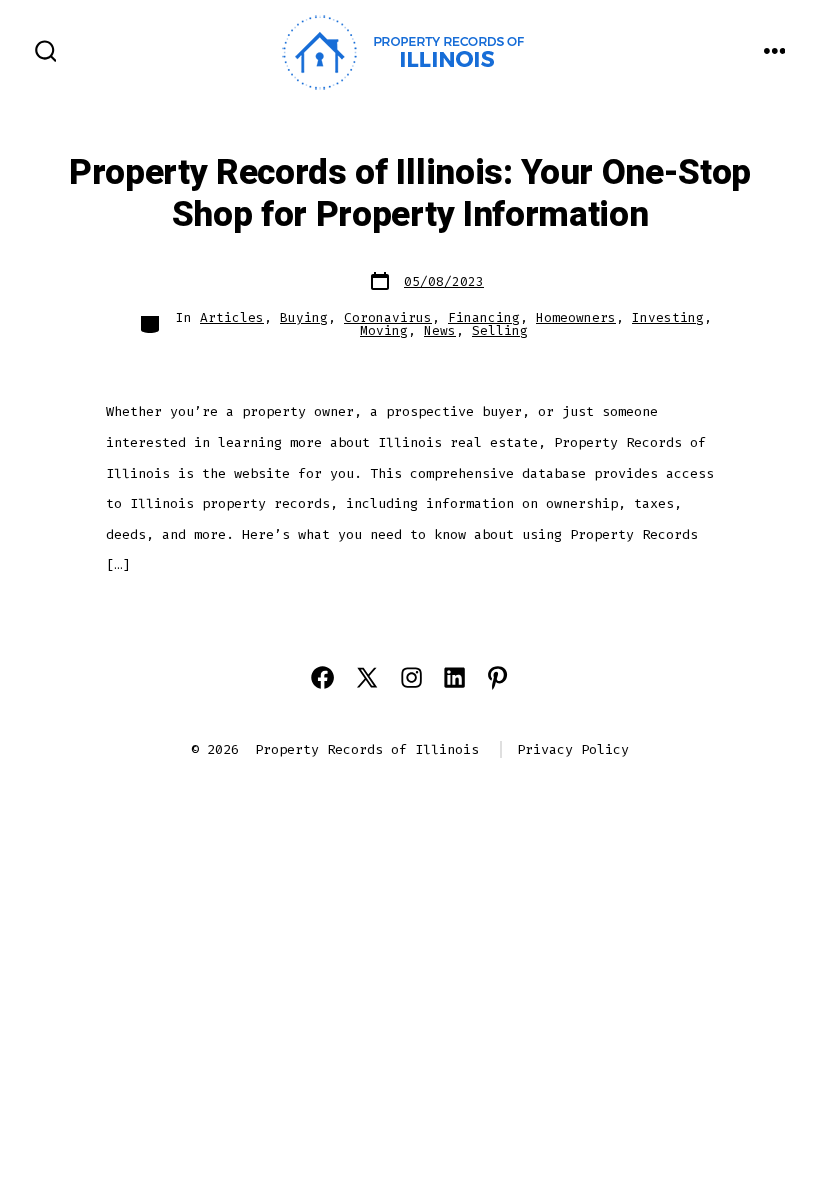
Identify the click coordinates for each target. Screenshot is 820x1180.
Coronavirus (388, 317)
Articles (232, 317)
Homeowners (576, 317)
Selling (500, 330)
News (440, 330)
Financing (484, 317)
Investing (668, 317)
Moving (384, 330)
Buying (304, 317)
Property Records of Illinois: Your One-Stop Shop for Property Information (410, 194)
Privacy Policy (573, 749)
